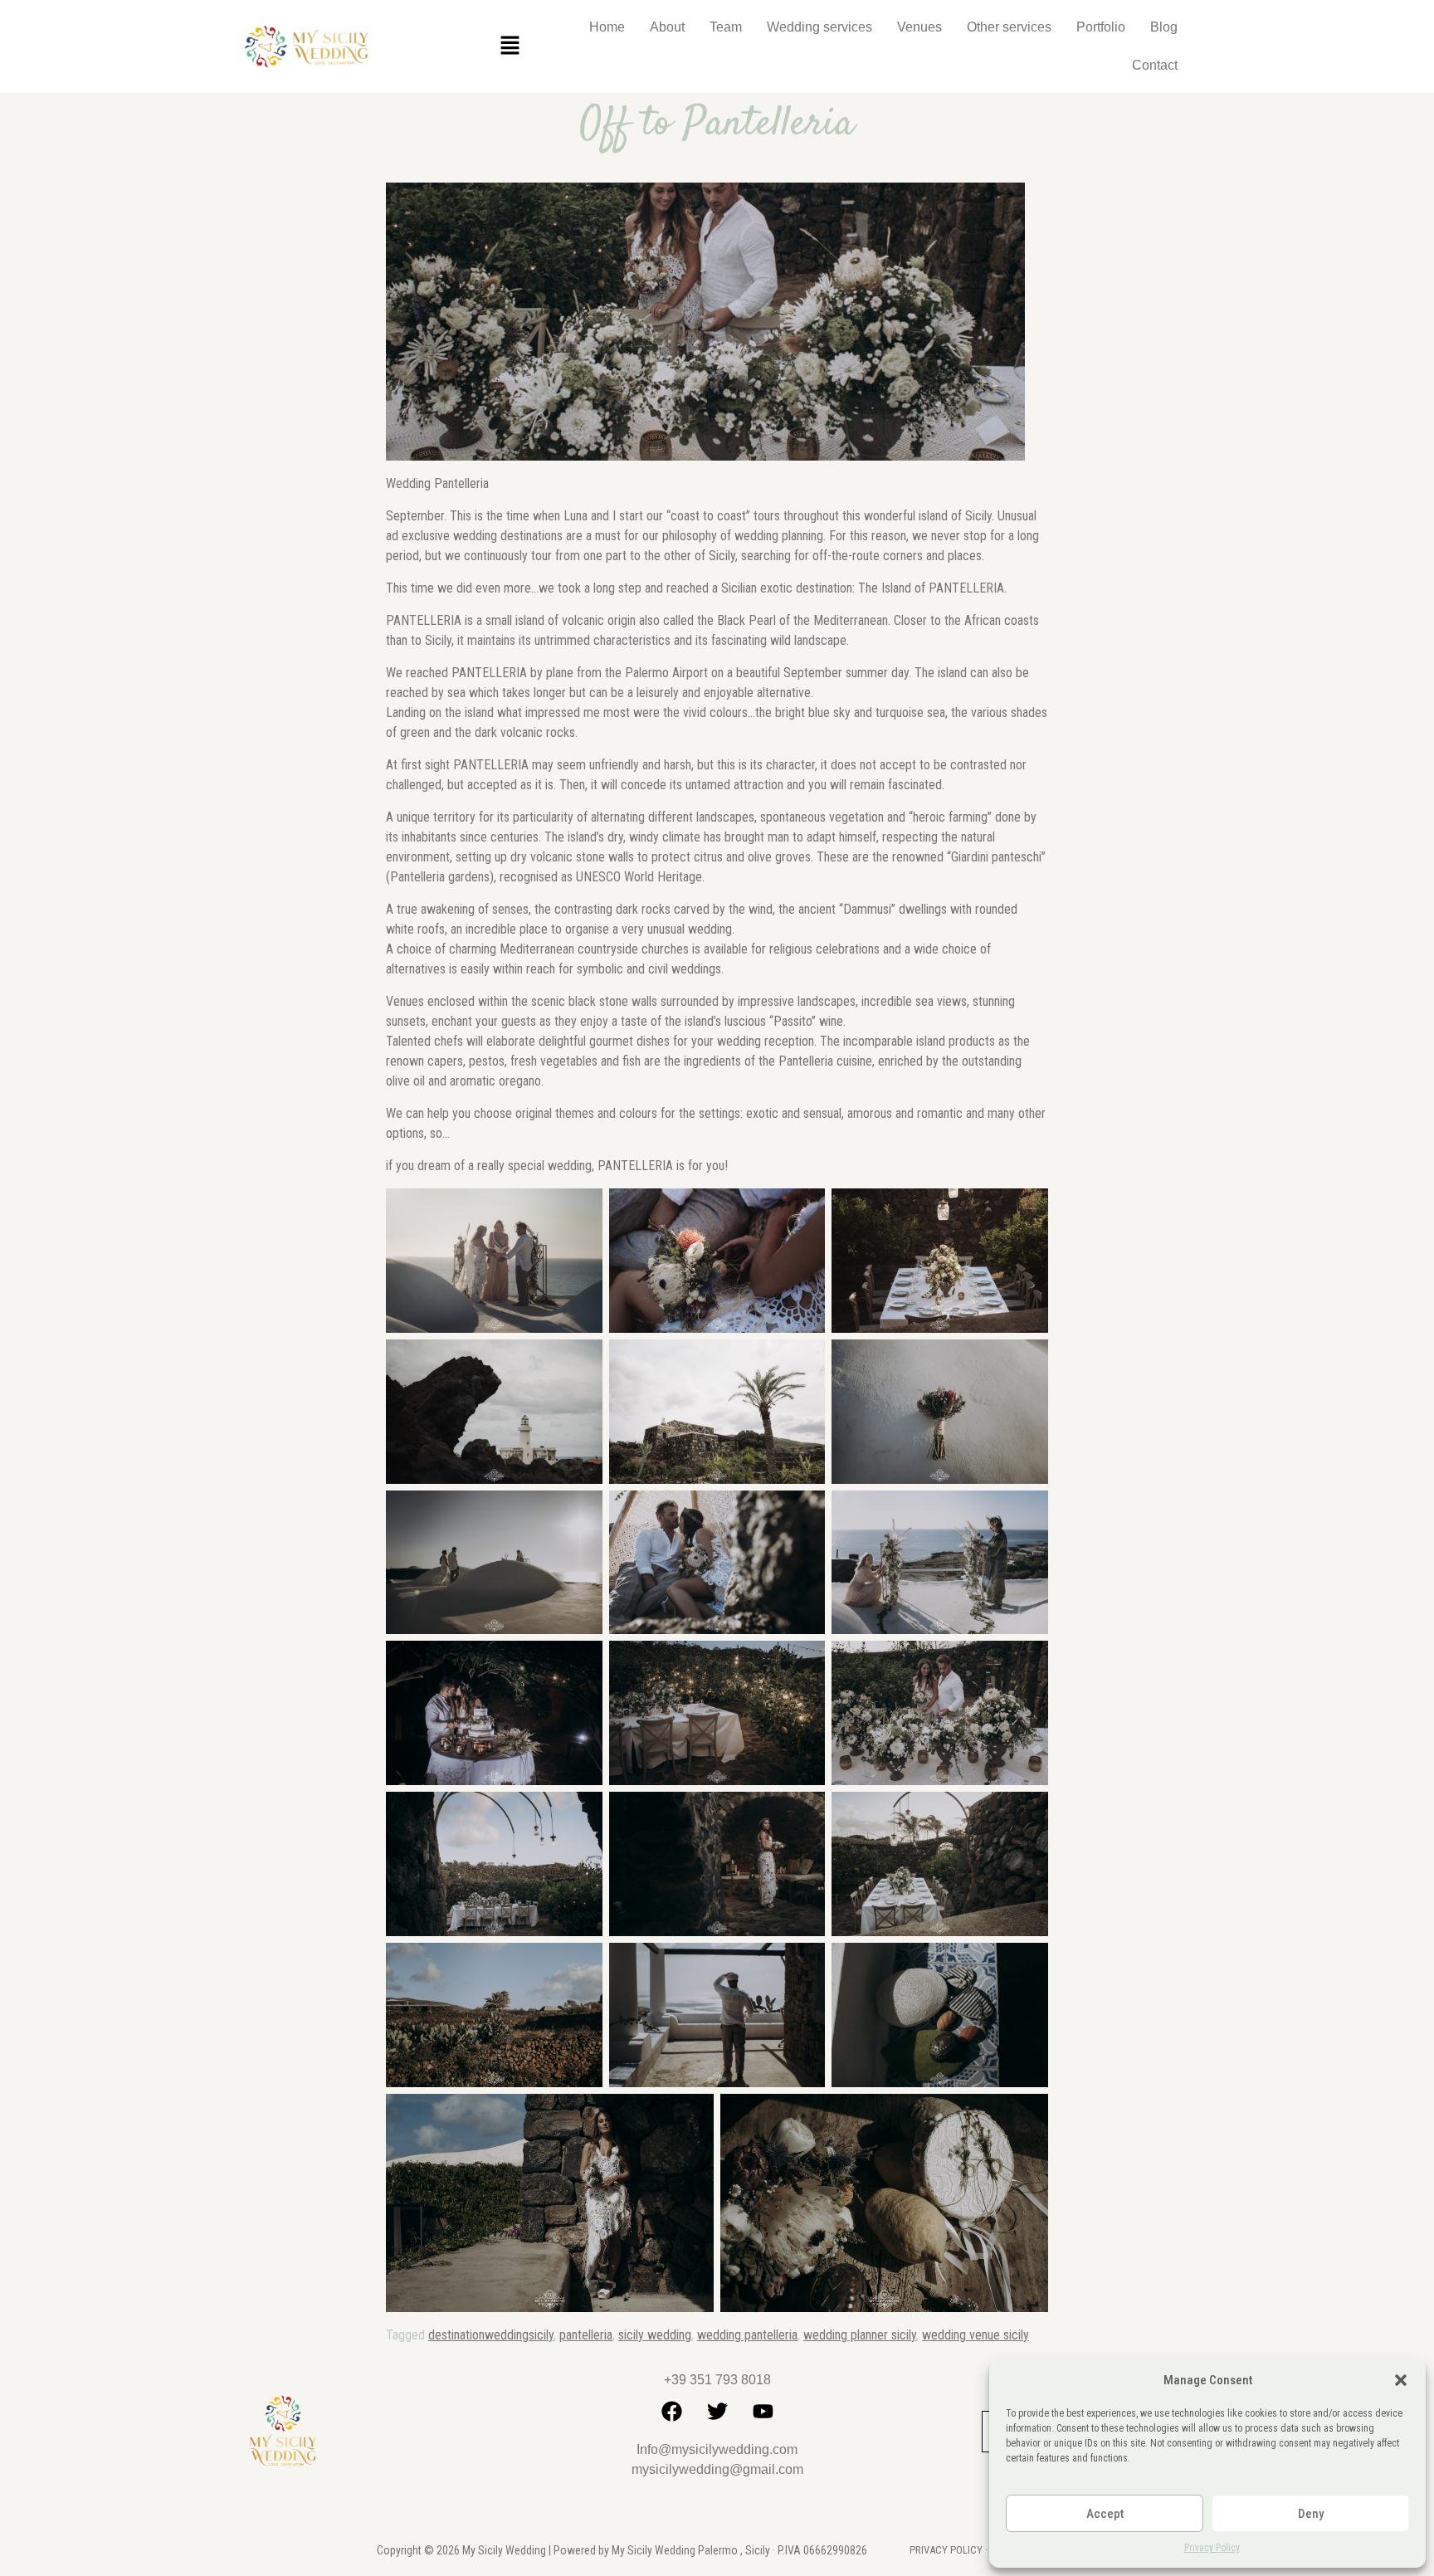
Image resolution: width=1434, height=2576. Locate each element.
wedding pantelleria (747, 2335)
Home (607, 27)
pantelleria (586, 2335)
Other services (1009, 27)
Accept (1105, 2514)
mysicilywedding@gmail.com (717, 2469)
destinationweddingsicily (491, 2335)
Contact (1155, 65)
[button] (1401, 2380)
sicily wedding (655, 2335)
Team (726, 27)
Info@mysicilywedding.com (717, 2449)
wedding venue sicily (976, 2335)
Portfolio (1101, 27)
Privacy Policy (1212, 2548)
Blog (1164, 27)
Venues (919, 27)
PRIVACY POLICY (946, 2550)
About (667, 27)
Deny (1311, 2514)
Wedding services (819, 27)
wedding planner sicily (860, 2335)
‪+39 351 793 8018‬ (717, 2380)
